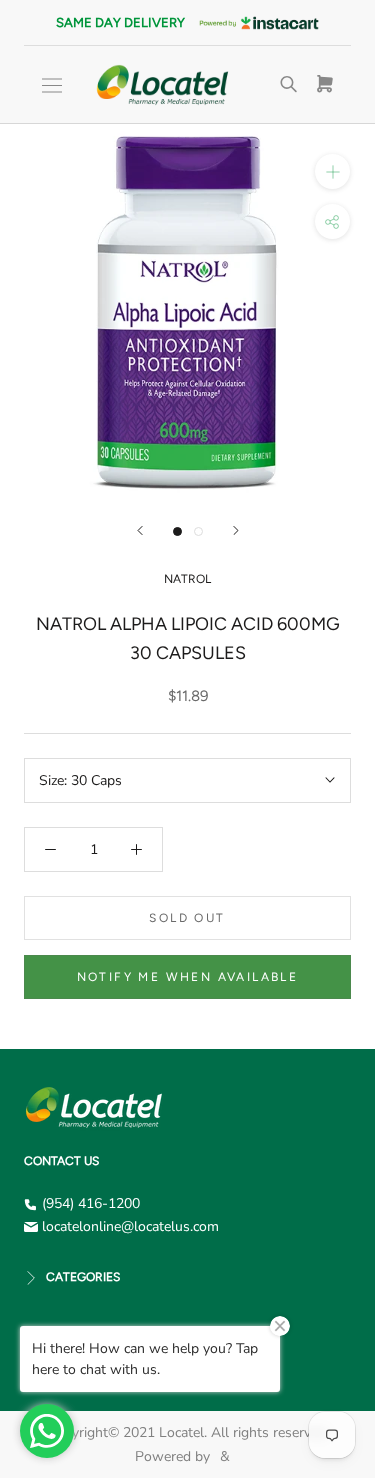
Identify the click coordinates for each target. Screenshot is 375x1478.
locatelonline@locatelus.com (130, 1226)
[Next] (236, 530)
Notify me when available (188, 977)
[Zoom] (332, 171)
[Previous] (140, 530)
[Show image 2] (198, 531)
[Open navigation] (52, 85)
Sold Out (187, 918)
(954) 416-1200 (91, 1203)
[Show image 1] (177, 531)
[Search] (289, 85)
